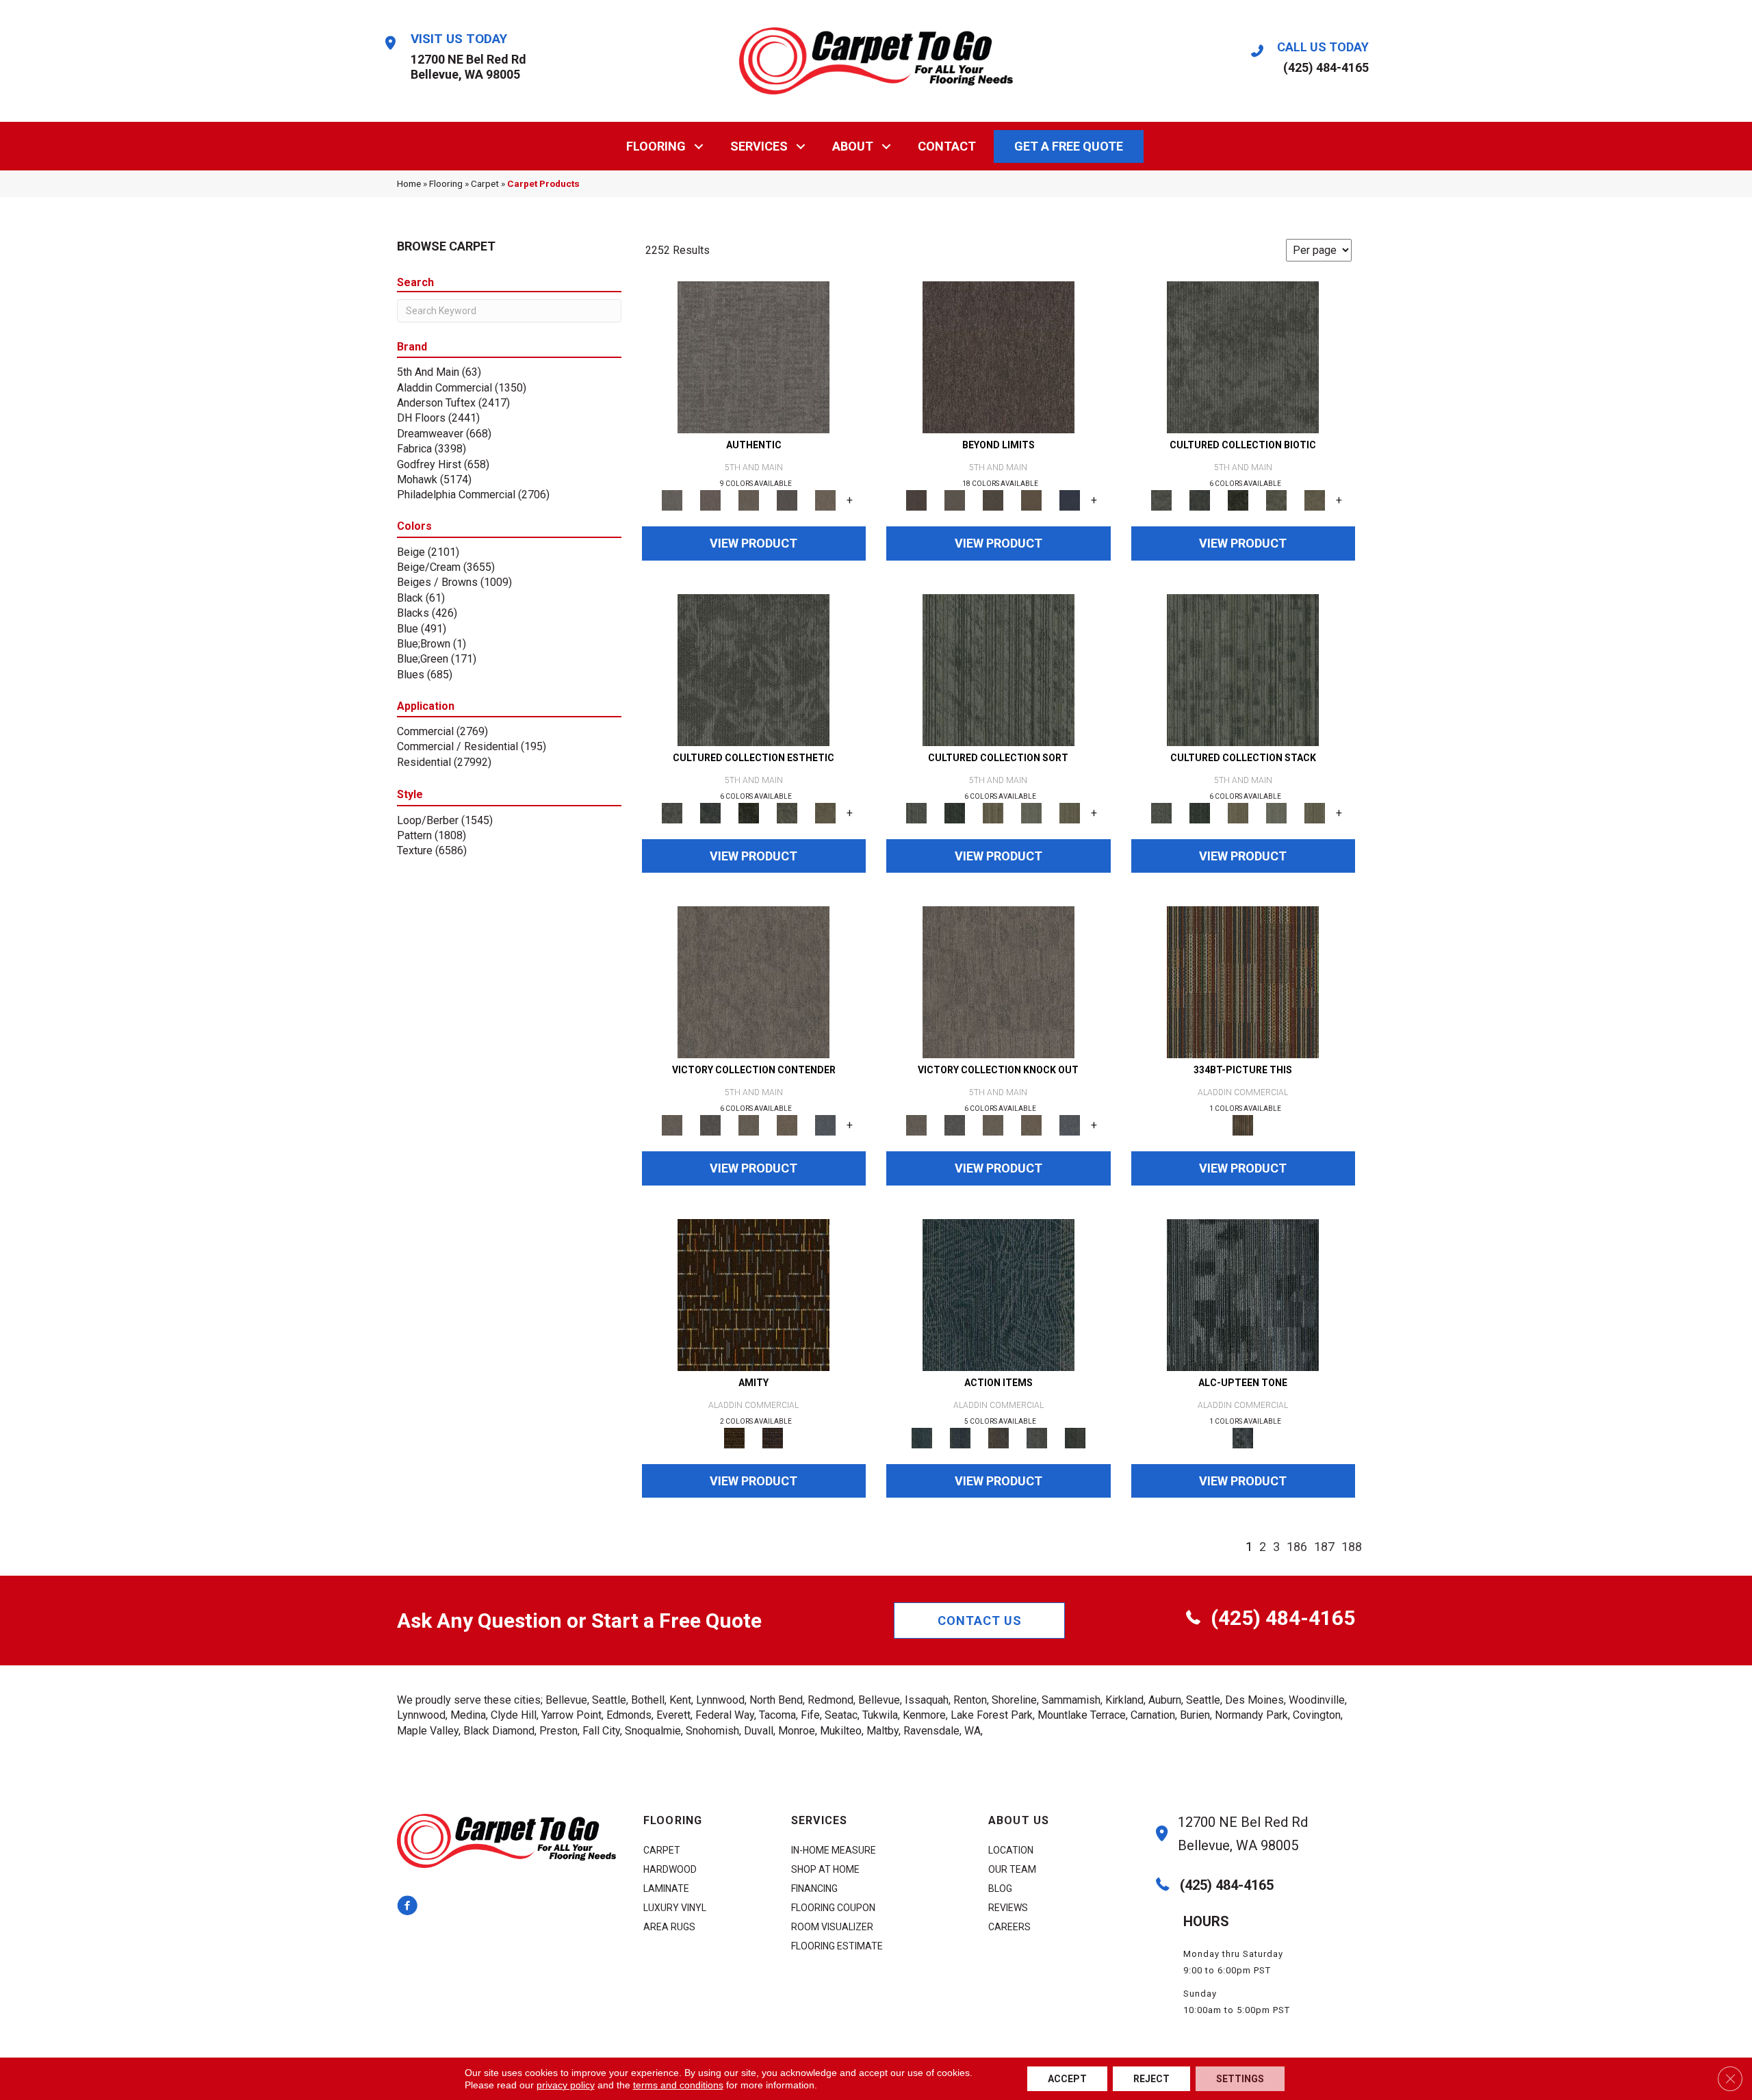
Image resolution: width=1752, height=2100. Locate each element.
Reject (1151, 2079)
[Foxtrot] (1243, 1294)
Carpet (485, 183)
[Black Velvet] (773, 1437)
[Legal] (787, 500)
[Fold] (993, 812)
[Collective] (1238, 500)
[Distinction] (1315, 500)
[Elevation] (993, 500)
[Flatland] (1070, 500)
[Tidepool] (999, 1294)
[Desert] (955, 500)
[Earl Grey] (1037, 1437)
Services (759, 146)
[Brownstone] (999, 1437)
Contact (947, 146)
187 (1324, 1547)
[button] (699, 146)
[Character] (1200, 500)
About (853, 146)
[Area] (999, 357)
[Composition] (1276, 500)
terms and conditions (678, 2085)
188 (1352, 1547)
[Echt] (710, 500)
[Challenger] (753, 982)
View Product (753, 543)
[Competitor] (749, 1125)
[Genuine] (749, 500)
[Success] (825, 1125)
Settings (1240, 2079)
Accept (1067, 2079)
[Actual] (753, 357)
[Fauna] (1031, 500)
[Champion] (710, 1125)
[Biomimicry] (1243, 357)
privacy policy (566, 2085)
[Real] (825, 500)
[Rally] (787, 1125)
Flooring (656, 146)
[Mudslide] (1243, 982)
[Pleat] (1031, 812)
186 (1297, 1547)
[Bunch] (955, 812)
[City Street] (1075, 1437)
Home (409, 183)
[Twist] (1070, 812)
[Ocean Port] (960, 1437)
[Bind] (999, 669)
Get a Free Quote (1069, 146)
